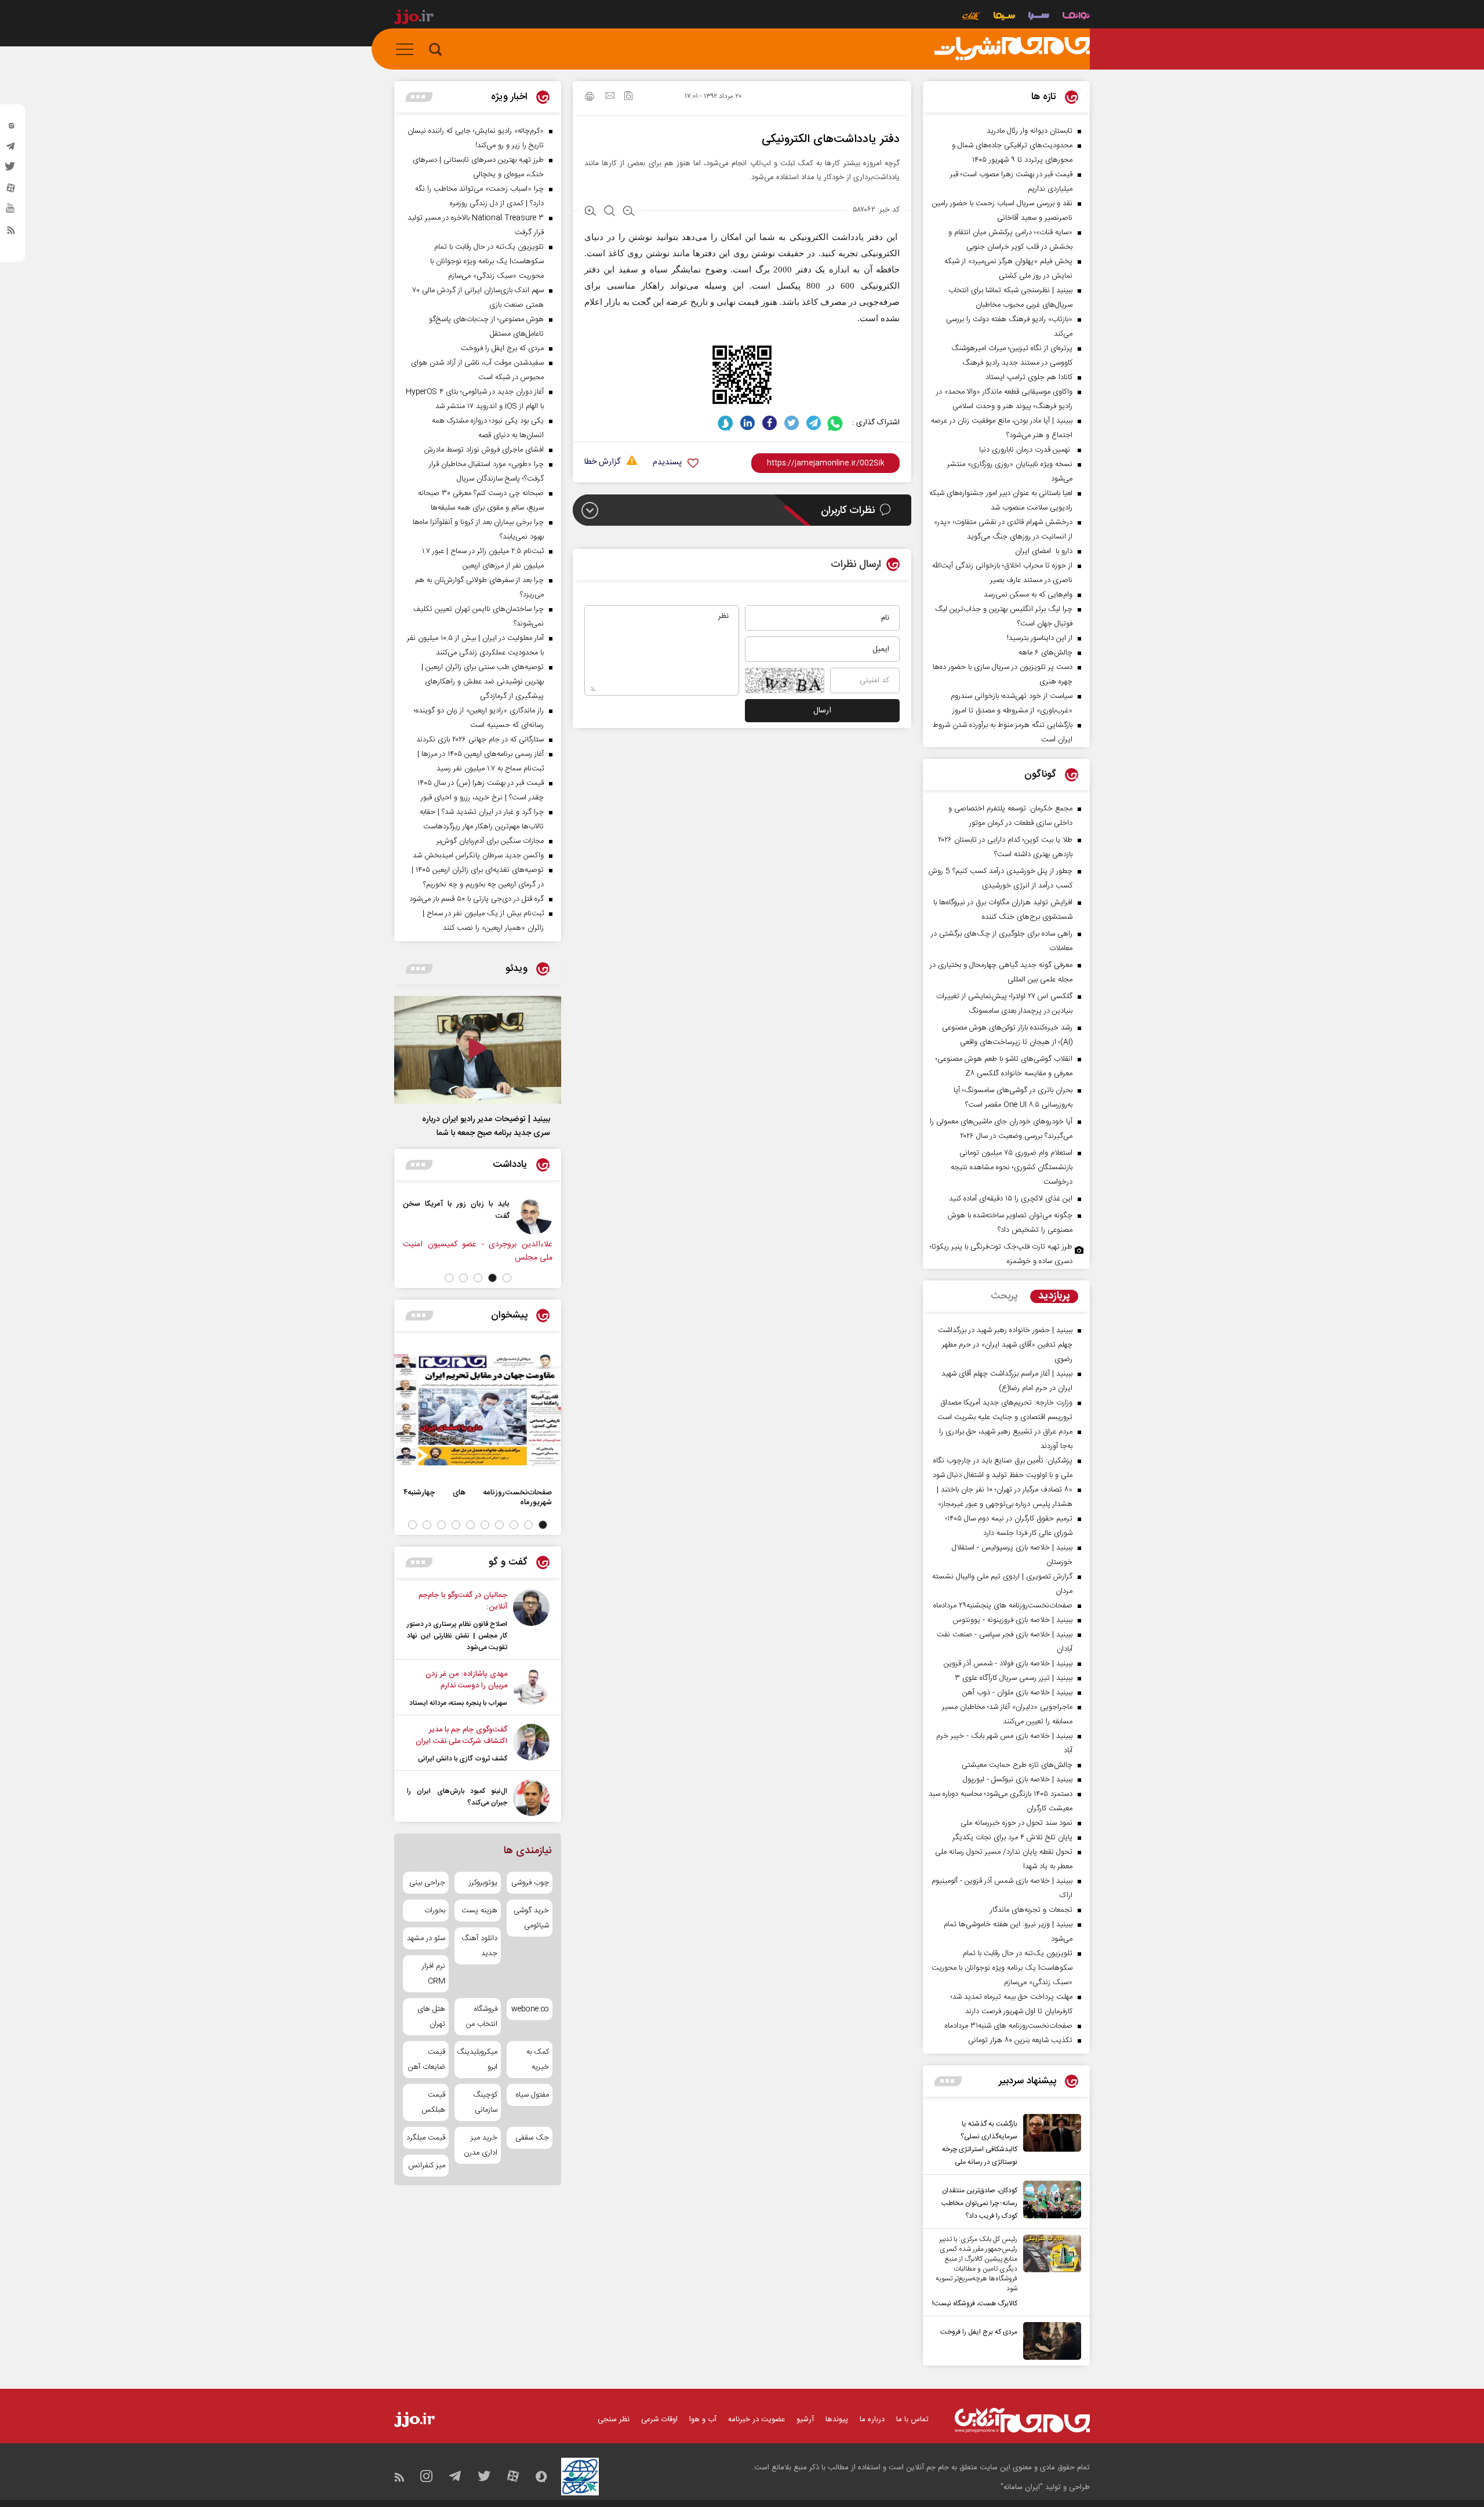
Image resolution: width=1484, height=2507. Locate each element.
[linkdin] (748, 423)
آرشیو (805, 2419)
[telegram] (11, 149)
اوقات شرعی (659, 2419)
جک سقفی (532, 2138)
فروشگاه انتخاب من (481, 2017)
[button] (507, 1278)
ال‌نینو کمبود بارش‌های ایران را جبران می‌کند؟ (457, 1797)
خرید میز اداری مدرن (480, 2145)
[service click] (971, 17)
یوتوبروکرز (483, 1883)
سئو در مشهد (426, 1938)
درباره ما (872, 2419)
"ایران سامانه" (1022, 2487)
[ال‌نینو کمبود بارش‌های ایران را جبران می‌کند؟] (531, 1798)
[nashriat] (1012, 49)
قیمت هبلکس (433, 2102)
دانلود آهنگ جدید (479, 1946)
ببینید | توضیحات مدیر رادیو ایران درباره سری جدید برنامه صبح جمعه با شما (486, 1126)
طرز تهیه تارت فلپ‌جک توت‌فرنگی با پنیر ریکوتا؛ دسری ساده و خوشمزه (1001, 1254)
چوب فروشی (530, 1883)
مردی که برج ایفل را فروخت (979, 2332)
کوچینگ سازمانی (485, 2102)
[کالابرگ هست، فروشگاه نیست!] (1049, 2272)
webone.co (530, 2009)
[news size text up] (590, 212)
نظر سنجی (614, 2419)
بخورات (435, 1911)
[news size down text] (629, 212)
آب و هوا (703, 2419)
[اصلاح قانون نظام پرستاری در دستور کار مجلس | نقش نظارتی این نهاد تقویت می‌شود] (531, 1621)
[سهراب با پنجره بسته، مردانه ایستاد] (531, 1689)
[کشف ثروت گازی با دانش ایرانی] (531, 1744)
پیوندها (837, 2419)
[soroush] (725, 423)
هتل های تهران (431, 2017)
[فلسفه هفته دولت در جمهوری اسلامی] (397, 1216)
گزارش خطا (602, 462)
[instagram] (11, 128)
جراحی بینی (427, 1883)
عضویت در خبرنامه (756, 2419)
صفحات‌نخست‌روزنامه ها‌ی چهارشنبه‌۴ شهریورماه (478, 1497)
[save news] (628, 97)
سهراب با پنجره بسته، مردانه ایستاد (458, 1703)
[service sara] (1039, 17)
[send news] (610, 97)
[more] (948, 2081)
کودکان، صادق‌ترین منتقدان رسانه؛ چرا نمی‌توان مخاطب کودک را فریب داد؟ (979, 2203)
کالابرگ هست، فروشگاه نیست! (975, 2304)
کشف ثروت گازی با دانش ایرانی (463, 1759)
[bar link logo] (414, 19)
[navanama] (1076, 17)
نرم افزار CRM (434, 1974)
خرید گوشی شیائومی (531, 1918)
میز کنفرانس (427, 2166)
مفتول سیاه (532, 2095)
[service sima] (1004, 17)
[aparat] (11, 191)
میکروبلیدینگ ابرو (477, 2060)
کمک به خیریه (538, 2060)
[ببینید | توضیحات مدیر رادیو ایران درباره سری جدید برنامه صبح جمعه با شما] (478, 1050)
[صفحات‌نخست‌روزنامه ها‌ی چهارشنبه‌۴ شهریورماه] (478, 1410)
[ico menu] (408, 49)
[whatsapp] (836, 423)
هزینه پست (479, 1911)
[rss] (11, 232)
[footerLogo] (1022, 2420)
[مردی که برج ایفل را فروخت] (1049, 2341)
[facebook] (770, 423)
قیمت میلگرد (426, 2138)
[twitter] (11, 170)
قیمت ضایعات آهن (427, 2060)
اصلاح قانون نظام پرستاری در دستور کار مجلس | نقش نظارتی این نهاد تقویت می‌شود (457, 1636)
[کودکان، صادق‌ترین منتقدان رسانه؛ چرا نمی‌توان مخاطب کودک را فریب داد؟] (1049, 2202)
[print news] (590, 98)
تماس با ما (912, 2419)
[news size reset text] (610, 212)
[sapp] (11, 212)
